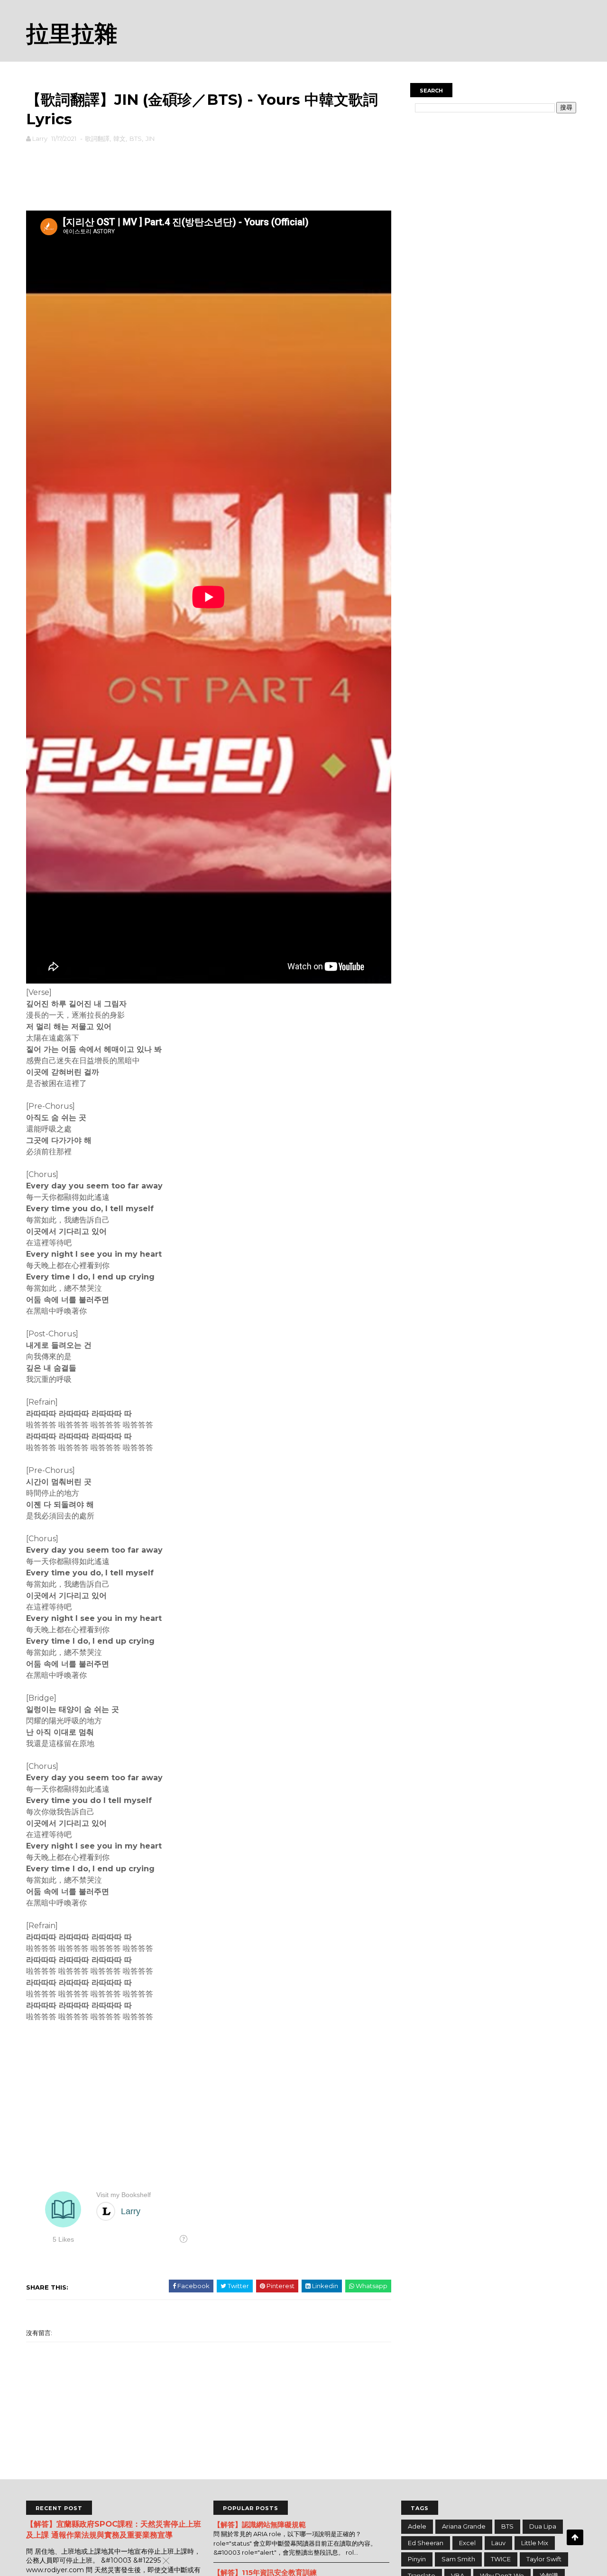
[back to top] (575, 2537)
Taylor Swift (544, 2559)
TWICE (501, 2559)
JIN (150, 138)
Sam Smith (458, 2559)
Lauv (498, 2543)
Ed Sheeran (426, 2543)
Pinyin (417, 2559)
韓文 (120, 138)
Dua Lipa (543, 2526)
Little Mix (535, 2543)
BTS (136, 138)
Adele (417, 2526)
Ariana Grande (464, 2526)
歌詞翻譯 (97, 138)
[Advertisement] (209, 175)
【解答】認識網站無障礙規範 (260, 2525)
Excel (467, 2543)
